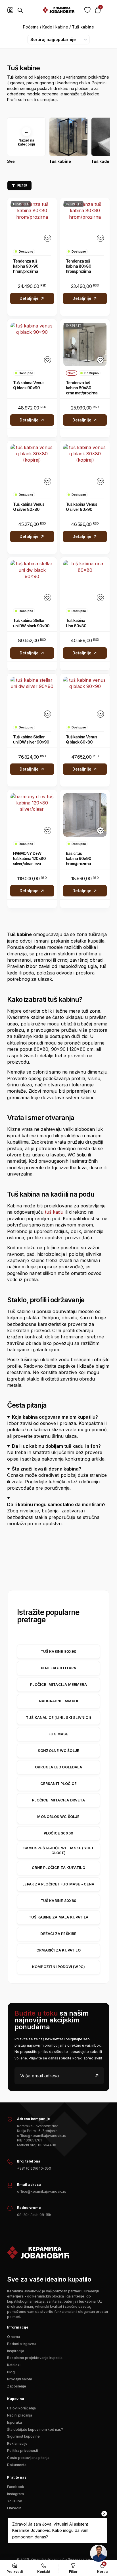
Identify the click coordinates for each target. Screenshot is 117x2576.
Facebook (16, 2487)
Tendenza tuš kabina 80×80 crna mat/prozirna (82, 388)
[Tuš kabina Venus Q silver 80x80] (32, 466)
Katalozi (14, 2365)
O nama (13, 2337)
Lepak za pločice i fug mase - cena (58, 1884)
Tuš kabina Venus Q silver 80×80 (29, 507)
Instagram (15, 2494)
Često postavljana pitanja (28, 2458)
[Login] (10, 10)
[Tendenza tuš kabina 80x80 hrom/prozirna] (85, 223)
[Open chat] (99, 2553)
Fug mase (58, 1734)
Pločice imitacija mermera (58, 1685)
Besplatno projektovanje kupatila (35, 2358)
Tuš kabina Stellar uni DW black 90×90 (31, 623)
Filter (22, 185)
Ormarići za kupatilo (58, 1950)
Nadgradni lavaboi (58, 1701)
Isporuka (14, 2422)
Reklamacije (17, 2443)
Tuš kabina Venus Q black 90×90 (29, 385)
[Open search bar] (20, 10)
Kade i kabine (55, 27)
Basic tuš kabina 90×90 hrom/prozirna (79, 858)
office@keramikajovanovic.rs (42, 2191)
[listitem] (26, 143)
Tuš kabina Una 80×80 (76, 623)
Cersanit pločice (59, 1784)
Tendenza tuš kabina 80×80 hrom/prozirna (79, 266)
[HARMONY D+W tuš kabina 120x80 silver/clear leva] (32, 815)
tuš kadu (54, 1212)
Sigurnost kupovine (23, 2436)
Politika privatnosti (23, 2451)
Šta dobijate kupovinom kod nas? (35, 2429)
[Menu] (107, 10)
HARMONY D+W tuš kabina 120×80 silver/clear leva (29, 858)
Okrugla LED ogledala (58, 1767)
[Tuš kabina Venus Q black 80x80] (85, 699)
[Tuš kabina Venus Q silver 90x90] (85, 466)
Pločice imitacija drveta (58, 1800)
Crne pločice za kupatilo (58, 1868)
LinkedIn (14, 2508)
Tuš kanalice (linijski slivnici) (58, 1718)
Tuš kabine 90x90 (59, 1652)
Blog (11, 2372)
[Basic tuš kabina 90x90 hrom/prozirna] (85, 815)
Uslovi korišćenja (21, 2408)
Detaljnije (29, 298)
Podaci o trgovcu (21, 2344)
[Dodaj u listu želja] (48, 238)
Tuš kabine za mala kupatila (58, 1917)
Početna (31, 27)
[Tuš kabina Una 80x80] (85, 582)
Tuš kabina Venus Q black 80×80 (82, 739)
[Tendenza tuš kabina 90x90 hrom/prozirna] (32, 223)
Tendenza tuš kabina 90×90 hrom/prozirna (26, 266)
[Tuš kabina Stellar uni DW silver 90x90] (32, 699)
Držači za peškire (58, 1934)
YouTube (15, 2501)
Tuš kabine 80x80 (59, 1901)
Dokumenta (17, 2465)
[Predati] (97, 2076)
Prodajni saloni (19, 2379)
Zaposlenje (17, 2386)
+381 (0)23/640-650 (34, 2168)
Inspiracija (16, 2351)
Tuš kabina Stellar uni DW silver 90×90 (31, 739)
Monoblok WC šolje (58, 1817)
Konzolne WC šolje (58, 1751)
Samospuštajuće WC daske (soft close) (58, 1850)
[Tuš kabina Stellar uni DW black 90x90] (32, 582)
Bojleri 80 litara (58, 1668)
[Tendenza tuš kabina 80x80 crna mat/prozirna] (85, 344)
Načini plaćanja (20, 2415)
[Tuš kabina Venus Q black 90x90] (32, 344)
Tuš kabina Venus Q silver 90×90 (82, 507)
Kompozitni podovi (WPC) (58, 1967)
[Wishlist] (87, 10)
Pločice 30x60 (58, 1833)
